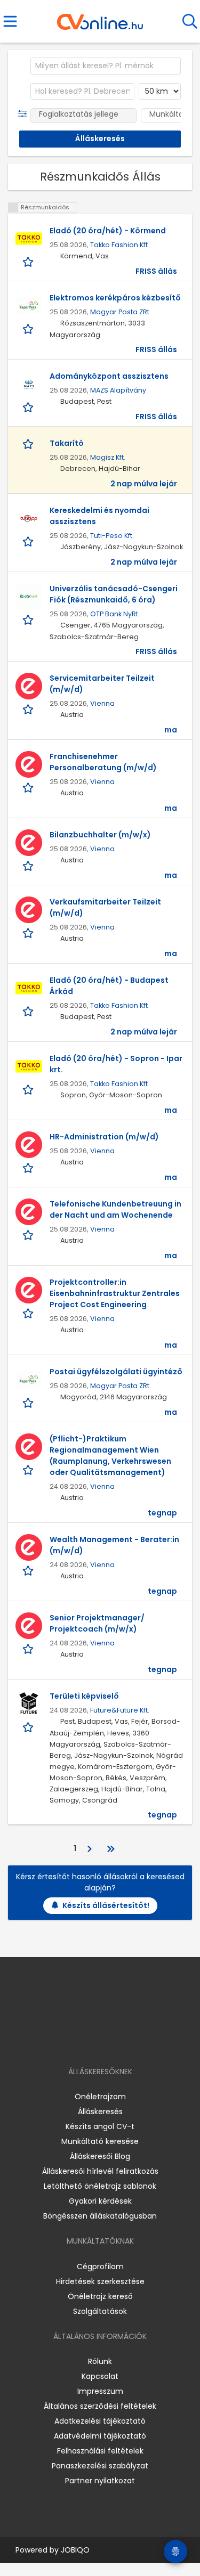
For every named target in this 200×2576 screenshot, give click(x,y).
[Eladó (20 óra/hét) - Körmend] (29, 239)
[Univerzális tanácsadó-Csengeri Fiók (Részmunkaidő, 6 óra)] (29, 597)
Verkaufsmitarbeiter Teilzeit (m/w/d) (105, 907)
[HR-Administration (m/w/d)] (29, 1145)
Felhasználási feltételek (100, 2451)
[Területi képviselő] (29, 1704)
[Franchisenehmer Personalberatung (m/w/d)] (29, 764)
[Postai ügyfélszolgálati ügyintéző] (29, 1380)
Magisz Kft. (108, 457)
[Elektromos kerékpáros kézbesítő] (29, 306)
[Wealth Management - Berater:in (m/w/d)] (29, 1547)
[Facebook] (75, 2041)
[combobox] (106, 66)
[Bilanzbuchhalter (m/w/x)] (29, 843)
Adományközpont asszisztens (109, 376)
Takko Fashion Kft (119, 245)
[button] (25, 114)
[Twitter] (126, 2041)
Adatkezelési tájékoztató (100, 2421)
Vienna (102, 703)
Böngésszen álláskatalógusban (100, 2216)
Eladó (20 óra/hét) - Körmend (108, 231)
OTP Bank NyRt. (115, 614)
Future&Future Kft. (120, 1710)
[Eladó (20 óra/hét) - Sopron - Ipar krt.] (29, 1066)
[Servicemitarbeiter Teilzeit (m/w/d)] (29, 686)
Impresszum (100, 2391)
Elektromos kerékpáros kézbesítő (115, 298)
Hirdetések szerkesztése (100, 2281)
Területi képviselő (84, 1696)
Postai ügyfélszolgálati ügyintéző (116, 1372)
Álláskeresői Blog (100, 2156)
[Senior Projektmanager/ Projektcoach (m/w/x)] (29, 1626)
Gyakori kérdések (100, 2201)
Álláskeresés (100, 2112)
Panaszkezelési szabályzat (100, 2466)
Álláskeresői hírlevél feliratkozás (100, 2171)
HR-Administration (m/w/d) (104, 1137)
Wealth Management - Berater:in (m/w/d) (114, 1545)
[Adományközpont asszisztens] (29, 384)
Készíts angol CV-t (100, 2126)
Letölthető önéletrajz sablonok (100, 2186)
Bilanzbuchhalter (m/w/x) (100, 835)
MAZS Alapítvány (118, 390)
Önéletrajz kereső (100, 2296)
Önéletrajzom (100, 2097)
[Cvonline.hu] (100, 18)
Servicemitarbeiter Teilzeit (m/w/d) (102, 684)
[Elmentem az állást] (29, 262)
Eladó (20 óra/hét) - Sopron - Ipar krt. (116, 1064)
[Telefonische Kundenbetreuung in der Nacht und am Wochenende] (29, 1212)
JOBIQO (75, 2550)
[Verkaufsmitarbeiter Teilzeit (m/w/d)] (29, 910)
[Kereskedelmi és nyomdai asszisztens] (29, 518)
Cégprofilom (100, 2267)
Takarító (67, 443)
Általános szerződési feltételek (100, 2406)
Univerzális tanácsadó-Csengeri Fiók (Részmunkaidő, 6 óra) (114, 594)
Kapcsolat (100, 2376)
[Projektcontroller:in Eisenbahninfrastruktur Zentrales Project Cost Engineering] (29, 1290)
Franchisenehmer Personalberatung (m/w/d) (103, 762)
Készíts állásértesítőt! (106, 1905)
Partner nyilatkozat (100, 2481)
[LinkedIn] (111, 2041)
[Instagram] (93, 2041)
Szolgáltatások (100, 2311)
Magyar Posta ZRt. (121, 312)
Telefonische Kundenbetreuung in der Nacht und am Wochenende (115, 1209)
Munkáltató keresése (100, 2141)
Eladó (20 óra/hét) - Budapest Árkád (109, 986)
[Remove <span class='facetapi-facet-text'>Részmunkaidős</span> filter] (13, 207)
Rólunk (100, 2361)
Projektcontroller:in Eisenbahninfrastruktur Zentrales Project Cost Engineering (115, 1293)
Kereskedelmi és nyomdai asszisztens (99, 516)
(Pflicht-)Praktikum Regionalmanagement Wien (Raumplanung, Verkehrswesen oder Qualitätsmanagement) (110, 1456)
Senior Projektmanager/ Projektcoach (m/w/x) (97, 1623)
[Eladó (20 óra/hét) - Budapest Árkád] (29, 988)
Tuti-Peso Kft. (112, 536)
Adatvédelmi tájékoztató (100, 2436)
